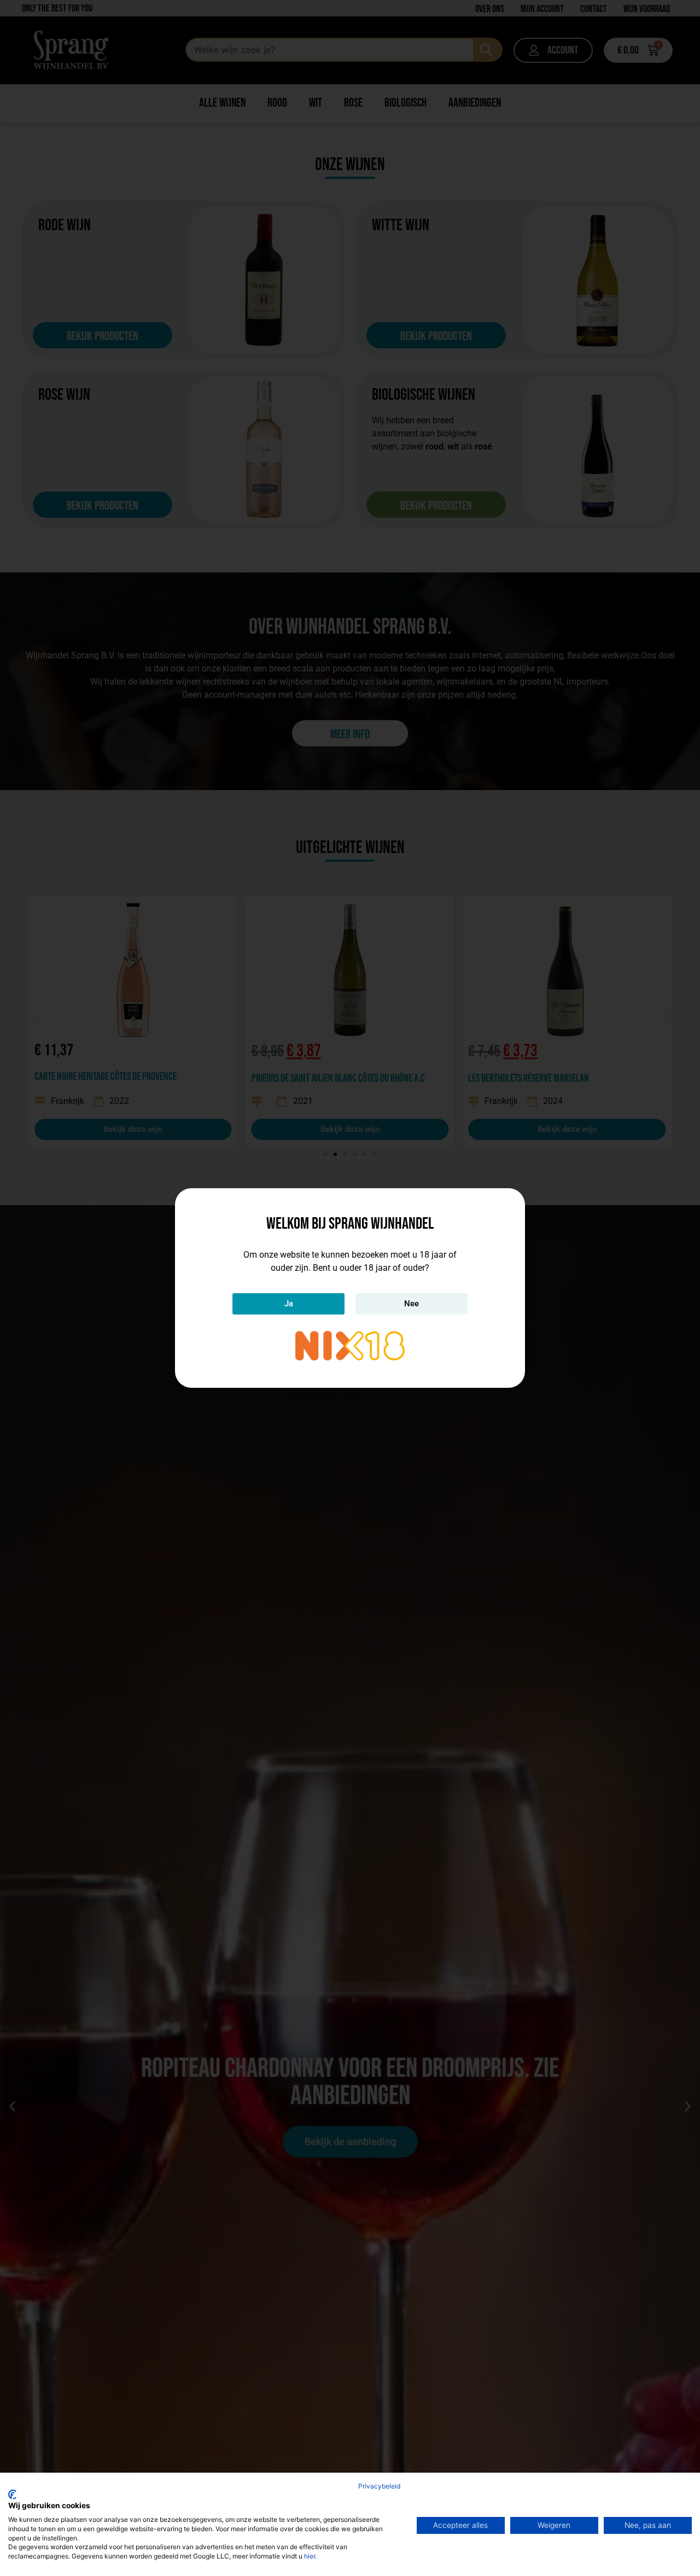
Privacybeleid (379, 2486)
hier (310, 2556)
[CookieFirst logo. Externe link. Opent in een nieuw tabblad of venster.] (12, 2495)
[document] (350, 1288)
